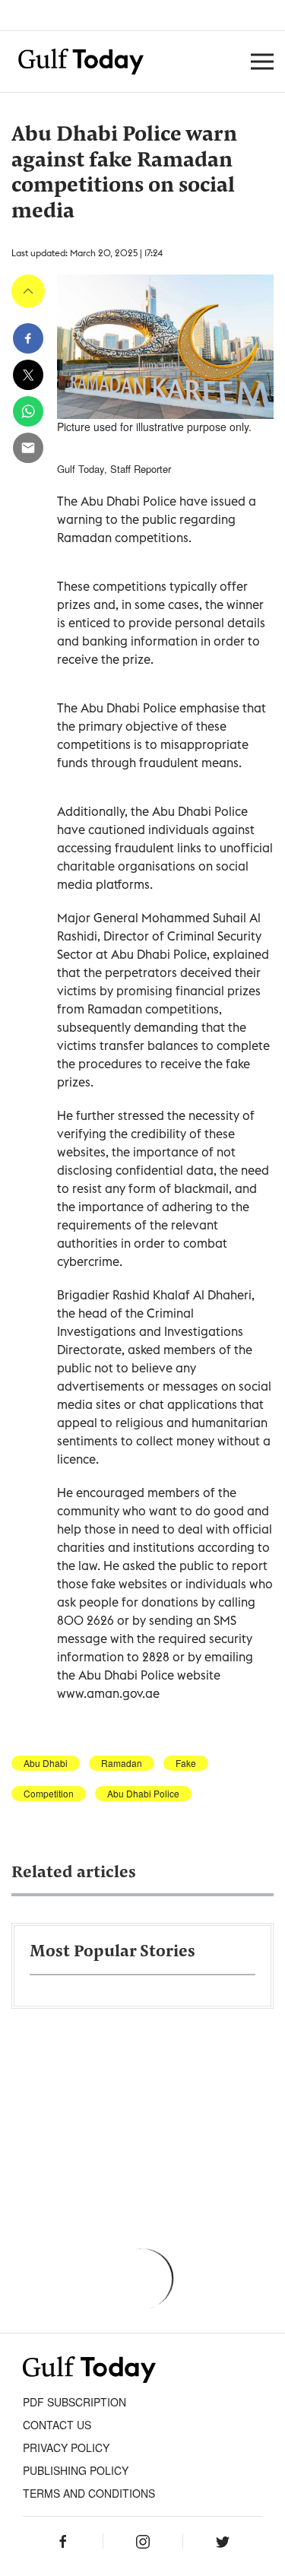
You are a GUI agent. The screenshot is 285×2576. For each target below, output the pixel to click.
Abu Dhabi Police (143, 1794)
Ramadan (122, 1763)
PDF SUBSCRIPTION (74, 2402)
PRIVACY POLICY (66, 2448)
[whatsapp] (28, 411)
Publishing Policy (76, 2470)
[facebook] (28, 338)
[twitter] (28, 375)
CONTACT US (57, 2425)
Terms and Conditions (89, 2493)
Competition (49, 1794)
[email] (28, 448)
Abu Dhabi (46, 1763)
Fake (186, 1763)
